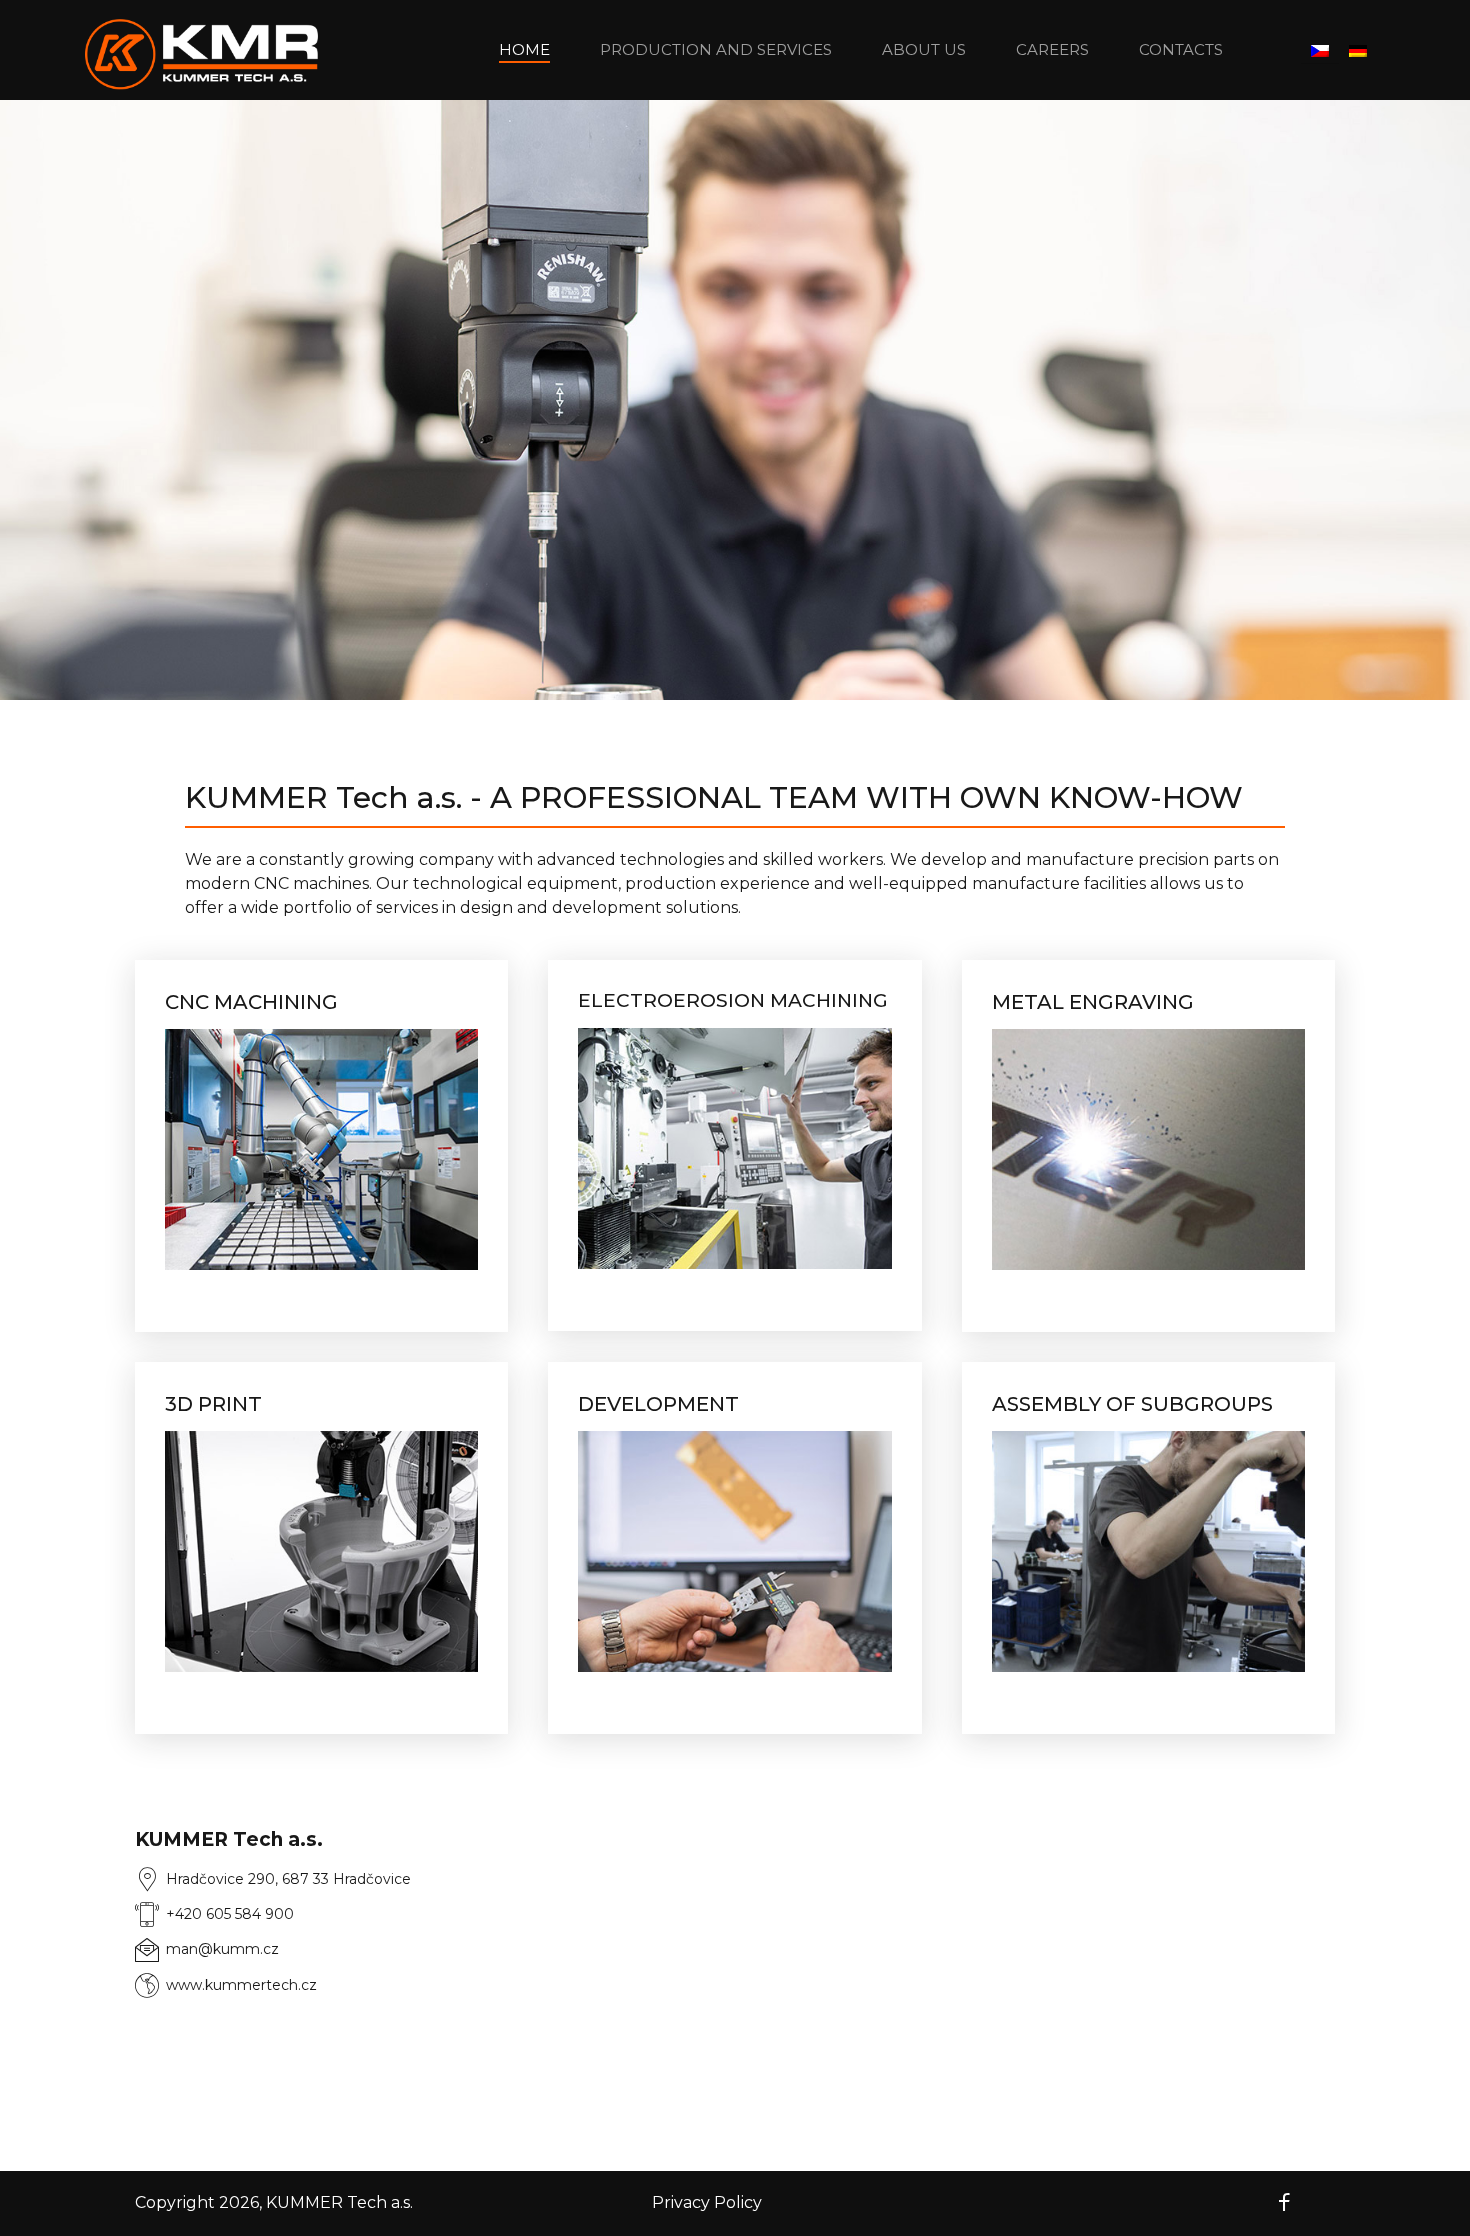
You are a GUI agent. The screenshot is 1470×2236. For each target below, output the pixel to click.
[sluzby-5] (734, 1551)
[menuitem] (1320, 50)
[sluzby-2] (734, 1148)
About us (924, 49)
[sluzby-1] (321, 1149)
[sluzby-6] (1148, 1551)
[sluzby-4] (321, 1551)
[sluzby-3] (1148, 1149)
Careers (1052, 49)
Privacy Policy (707, 2202)
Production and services (716, 49)
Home (524, 49)
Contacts (1181, 49)
